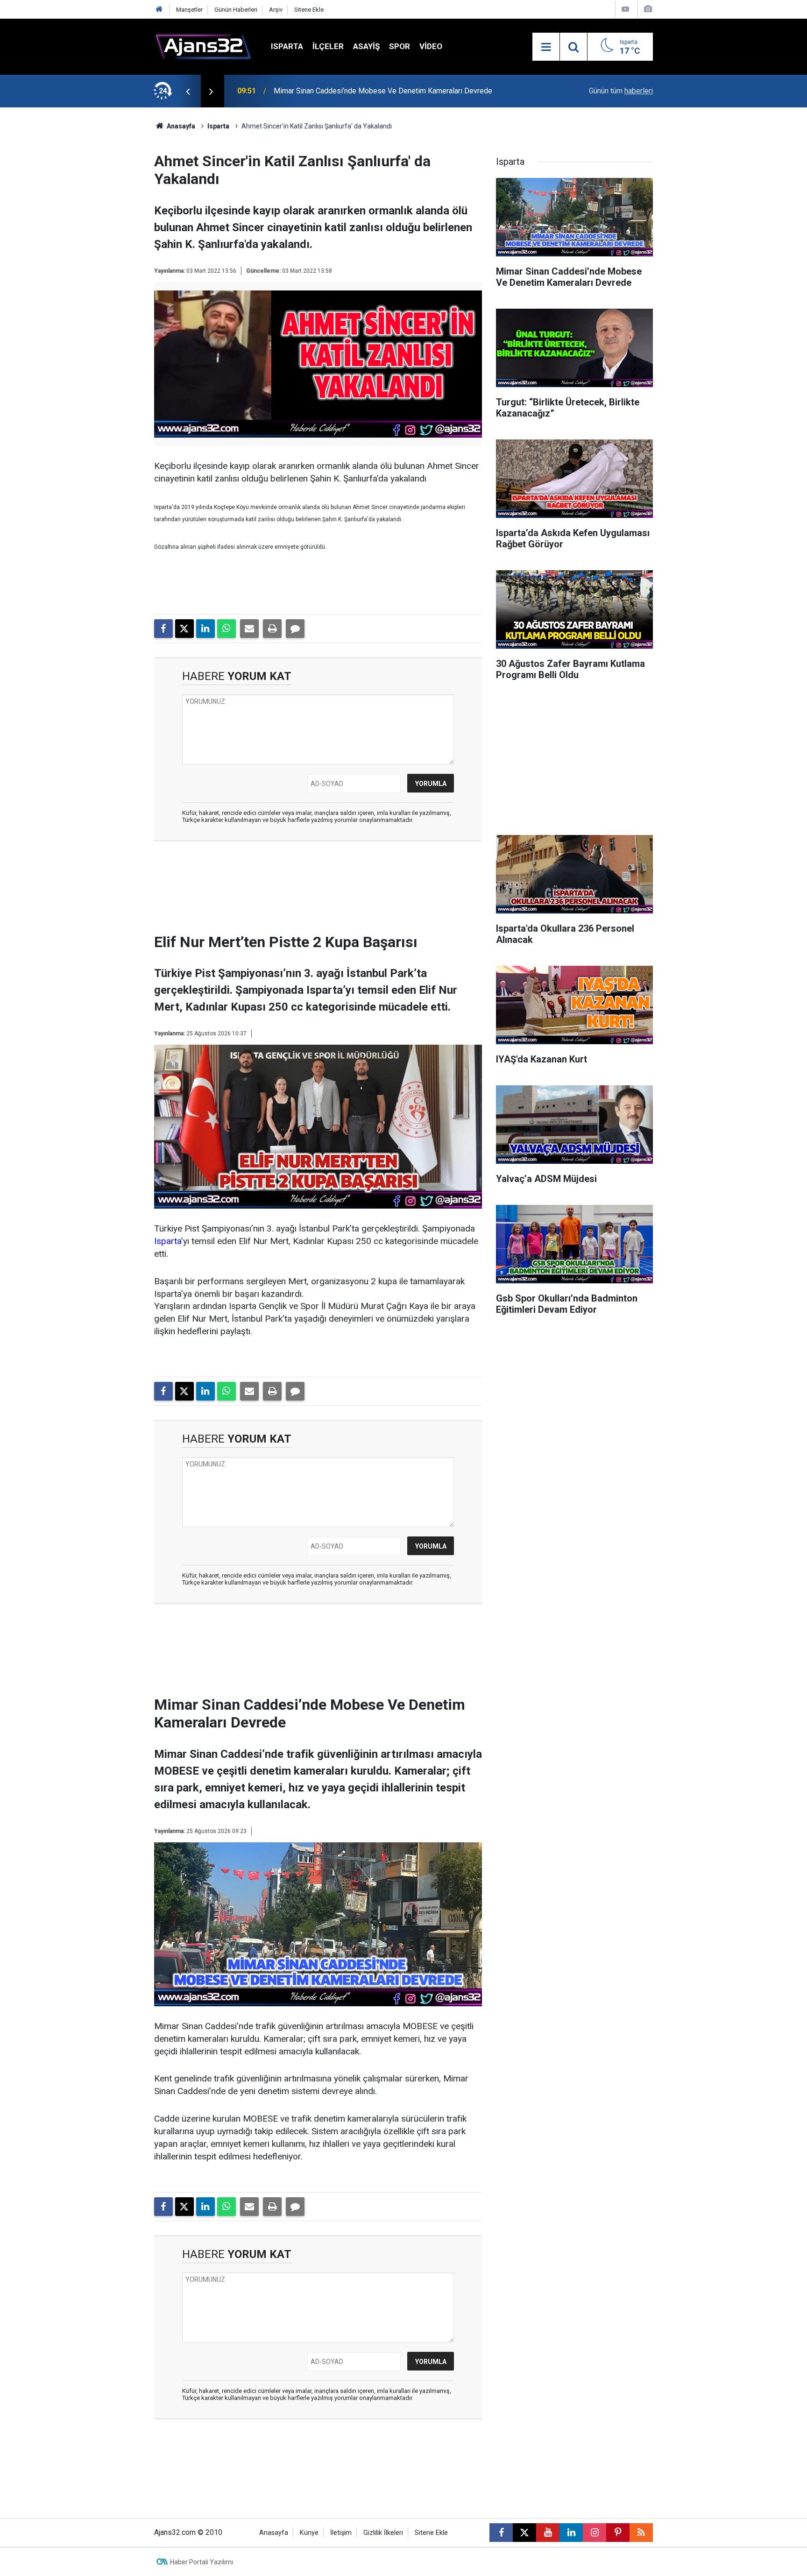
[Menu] (546, 47)
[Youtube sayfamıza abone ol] (548, 2533)
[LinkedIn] (205, 629)
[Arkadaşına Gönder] (249, 629)
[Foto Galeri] (648, 9)
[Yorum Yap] (295, 629)
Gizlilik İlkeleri (383, 2533)
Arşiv (276, 10)
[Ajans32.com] (203, 46)
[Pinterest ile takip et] (618, 2533)
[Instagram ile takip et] (595, 2533)
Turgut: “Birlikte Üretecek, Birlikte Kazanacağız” (350, 91)
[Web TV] (625, 9)
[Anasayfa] (159, 10)
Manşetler (189, 10)
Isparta (287, 46)
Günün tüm (621, 91)
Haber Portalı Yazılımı (202, 2562)
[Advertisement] (110, 248)
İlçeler (328, 46)
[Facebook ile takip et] (501, 2533)
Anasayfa (180, 126)
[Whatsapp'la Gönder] (227, 629)
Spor (400, 46)
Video (431, 46)
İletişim (341, 2533)
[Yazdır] (272, 629)
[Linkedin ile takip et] (571, 2533)
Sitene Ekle (309, 10)
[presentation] (188, 91)
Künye (309, 2533)
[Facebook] (163, 629)
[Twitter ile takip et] (524, 2533)
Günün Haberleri (236, 10)
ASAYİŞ (366, 46)
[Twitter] (184, 629)
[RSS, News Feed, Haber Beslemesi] (641, 2533)
